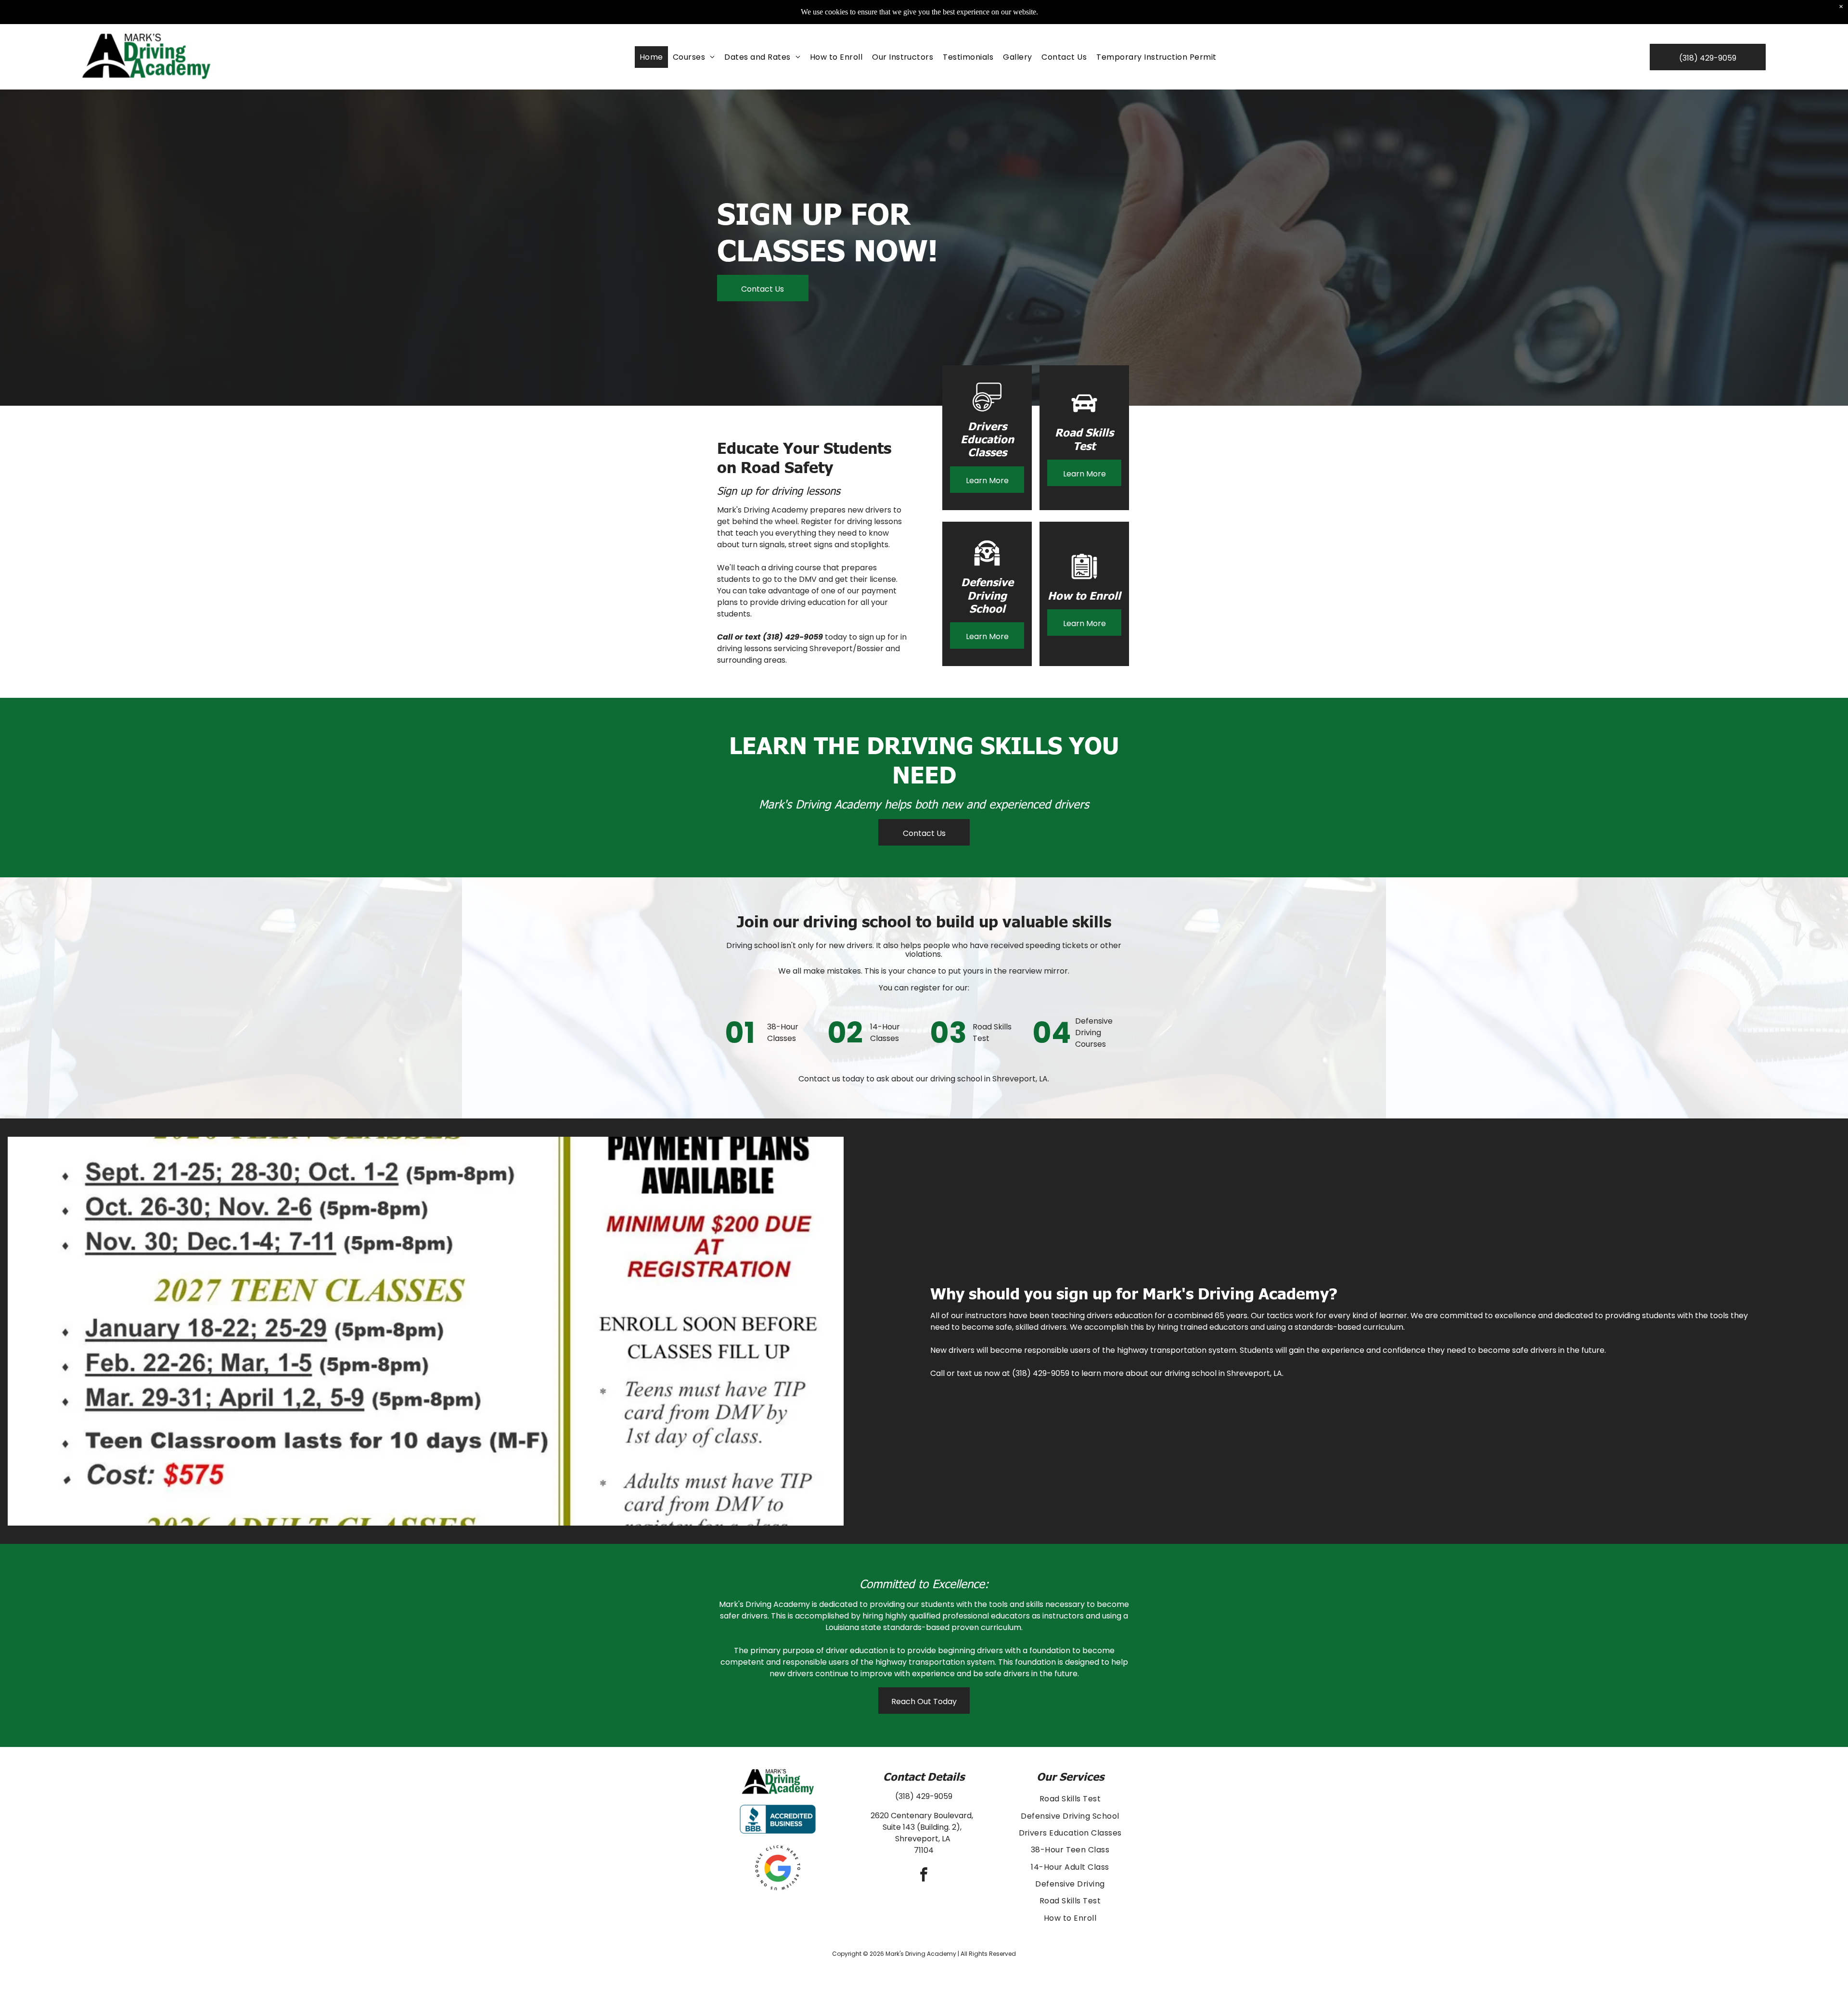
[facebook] (924, 1876)
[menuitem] (651, 57)
